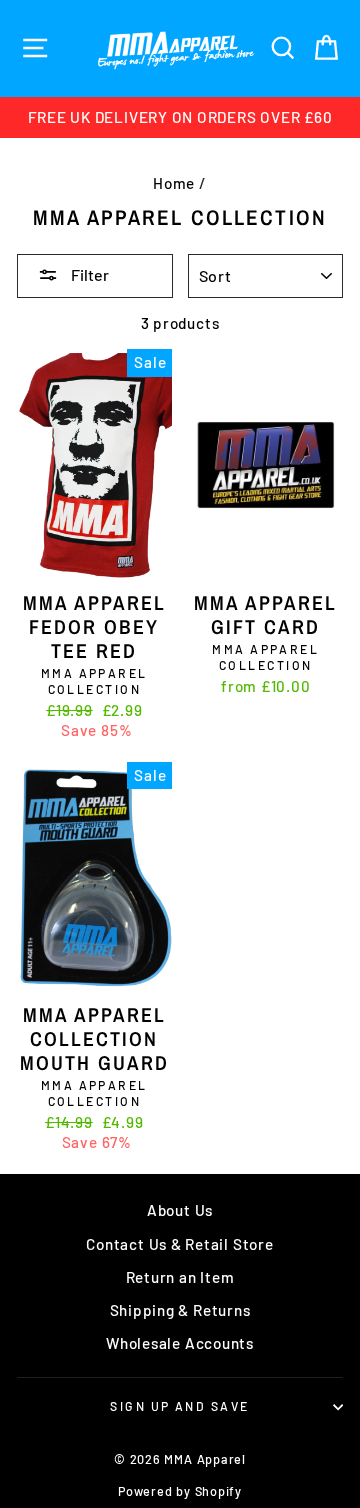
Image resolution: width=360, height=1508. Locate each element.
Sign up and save (179, 1406)
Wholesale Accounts (180, 1343)
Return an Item (180, 1277)
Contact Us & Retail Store (179, 1244)
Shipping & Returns (180, 1310)
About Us (180, 1210)
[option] (180, 117)
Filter (88, 274)
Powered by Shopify (180, 1491)
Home (174, 183)
